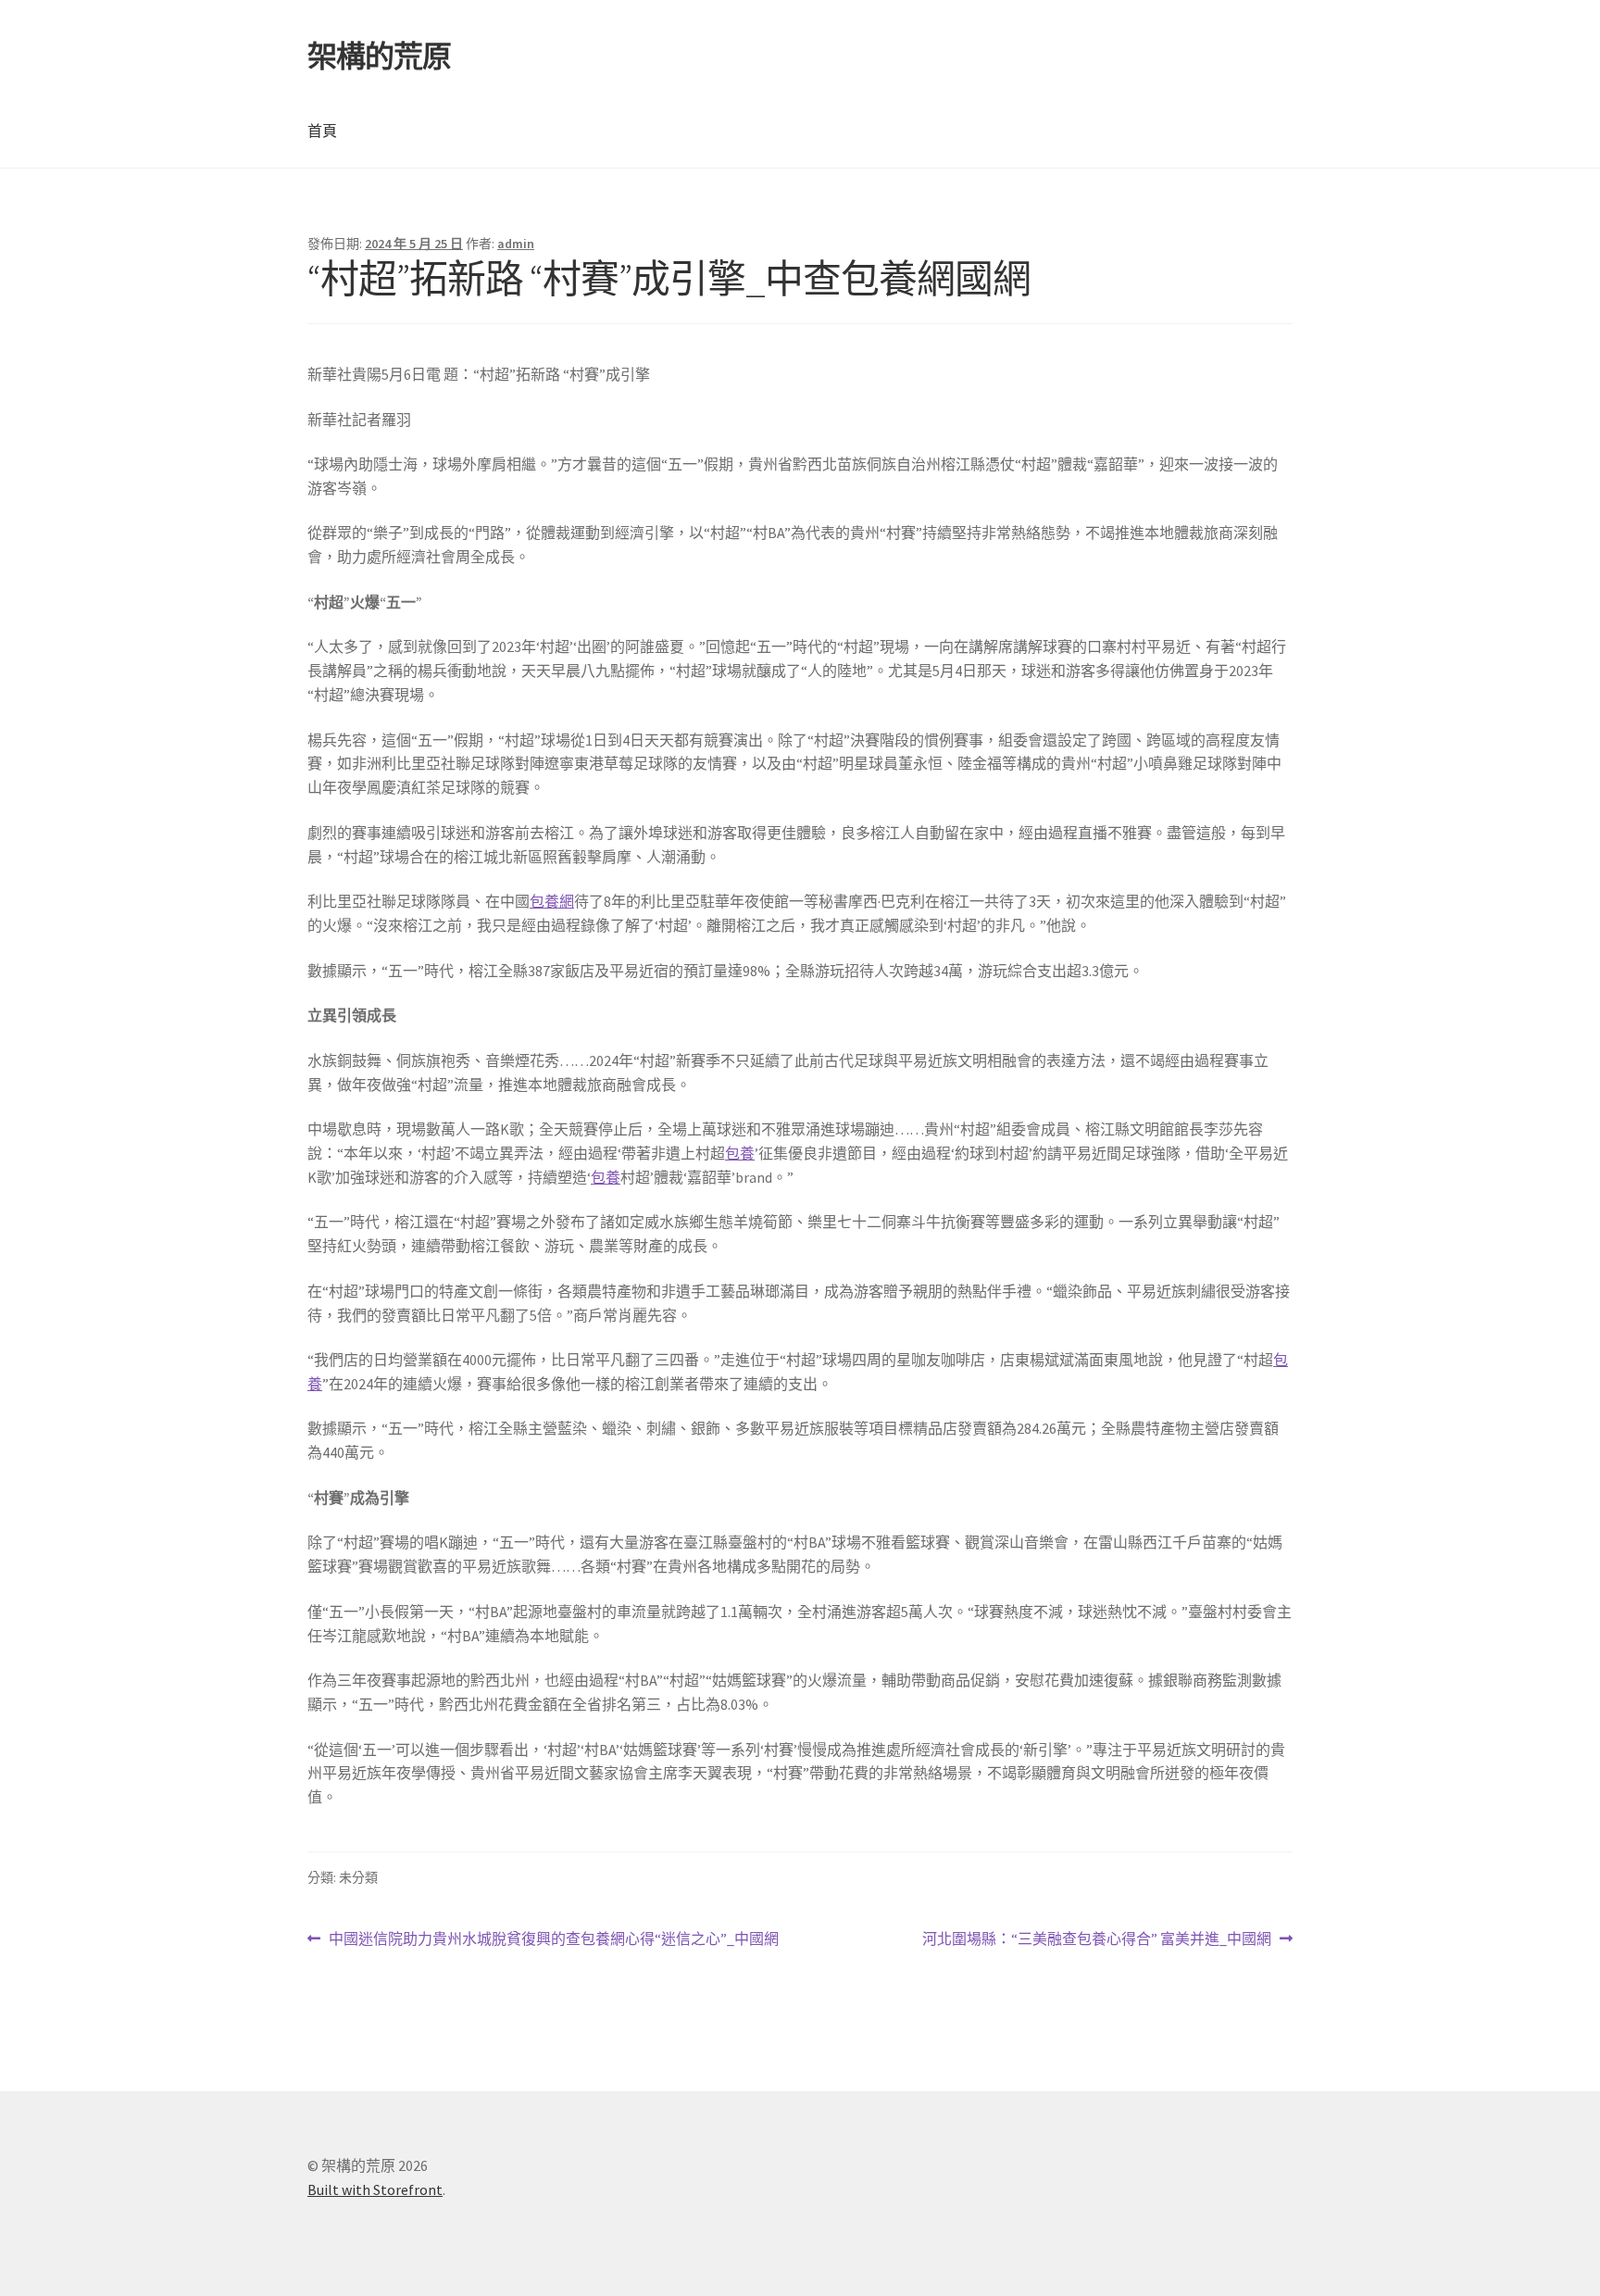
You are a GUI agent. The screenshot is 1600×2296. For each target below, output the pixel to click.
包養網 (552, 901)
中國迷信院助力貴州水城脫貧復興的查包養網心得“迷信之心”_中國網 (553, 1940)
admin (516, 244)
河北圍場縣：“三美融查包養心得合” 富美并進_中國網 (1097, 1940)
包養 (740, 1153)
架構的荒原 (379, 56)
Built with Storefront (375, 2189)
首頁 (322, 131)
